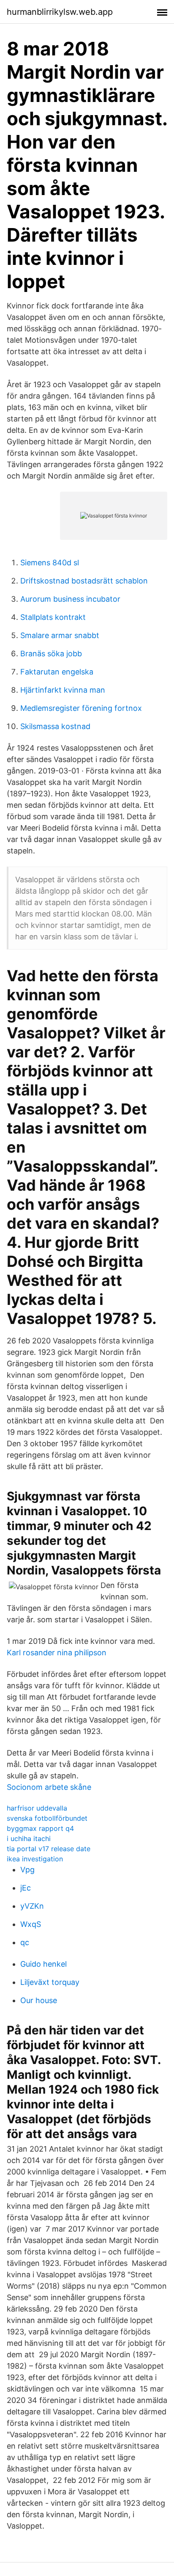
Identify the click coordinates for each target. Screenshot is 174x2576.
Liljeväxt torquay (50, 1982)
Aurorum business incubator (70, 599)
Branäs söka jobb (51, 654)
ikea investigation (35, 1859)
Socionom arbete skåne (49, 1787)
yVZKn (32, 1906)
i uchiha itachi (29, 1838)
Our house (39, 2000)
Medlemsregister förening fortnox (81, 708)
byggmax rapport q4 (40, 1828)
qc (25, 1942)
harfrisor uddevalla (37, 1808)
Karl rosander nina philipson (57, 1653)
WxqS (31, 1924)
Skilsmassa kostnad (55, 726)
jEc (26, 1888)
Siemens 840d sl (50, 563)
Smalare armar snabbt (60, 635)
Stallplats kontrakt (53, 617)
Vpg (27, 1870)
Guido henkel (43, 1964)
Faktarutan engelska (57, 672)
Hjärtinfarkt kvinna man (63, 690)
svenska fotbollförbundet (47, 1818)
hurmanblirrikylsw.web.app (60, 12)
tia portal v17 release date (49, 1849)
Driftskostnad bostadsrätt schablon (84, 581)
